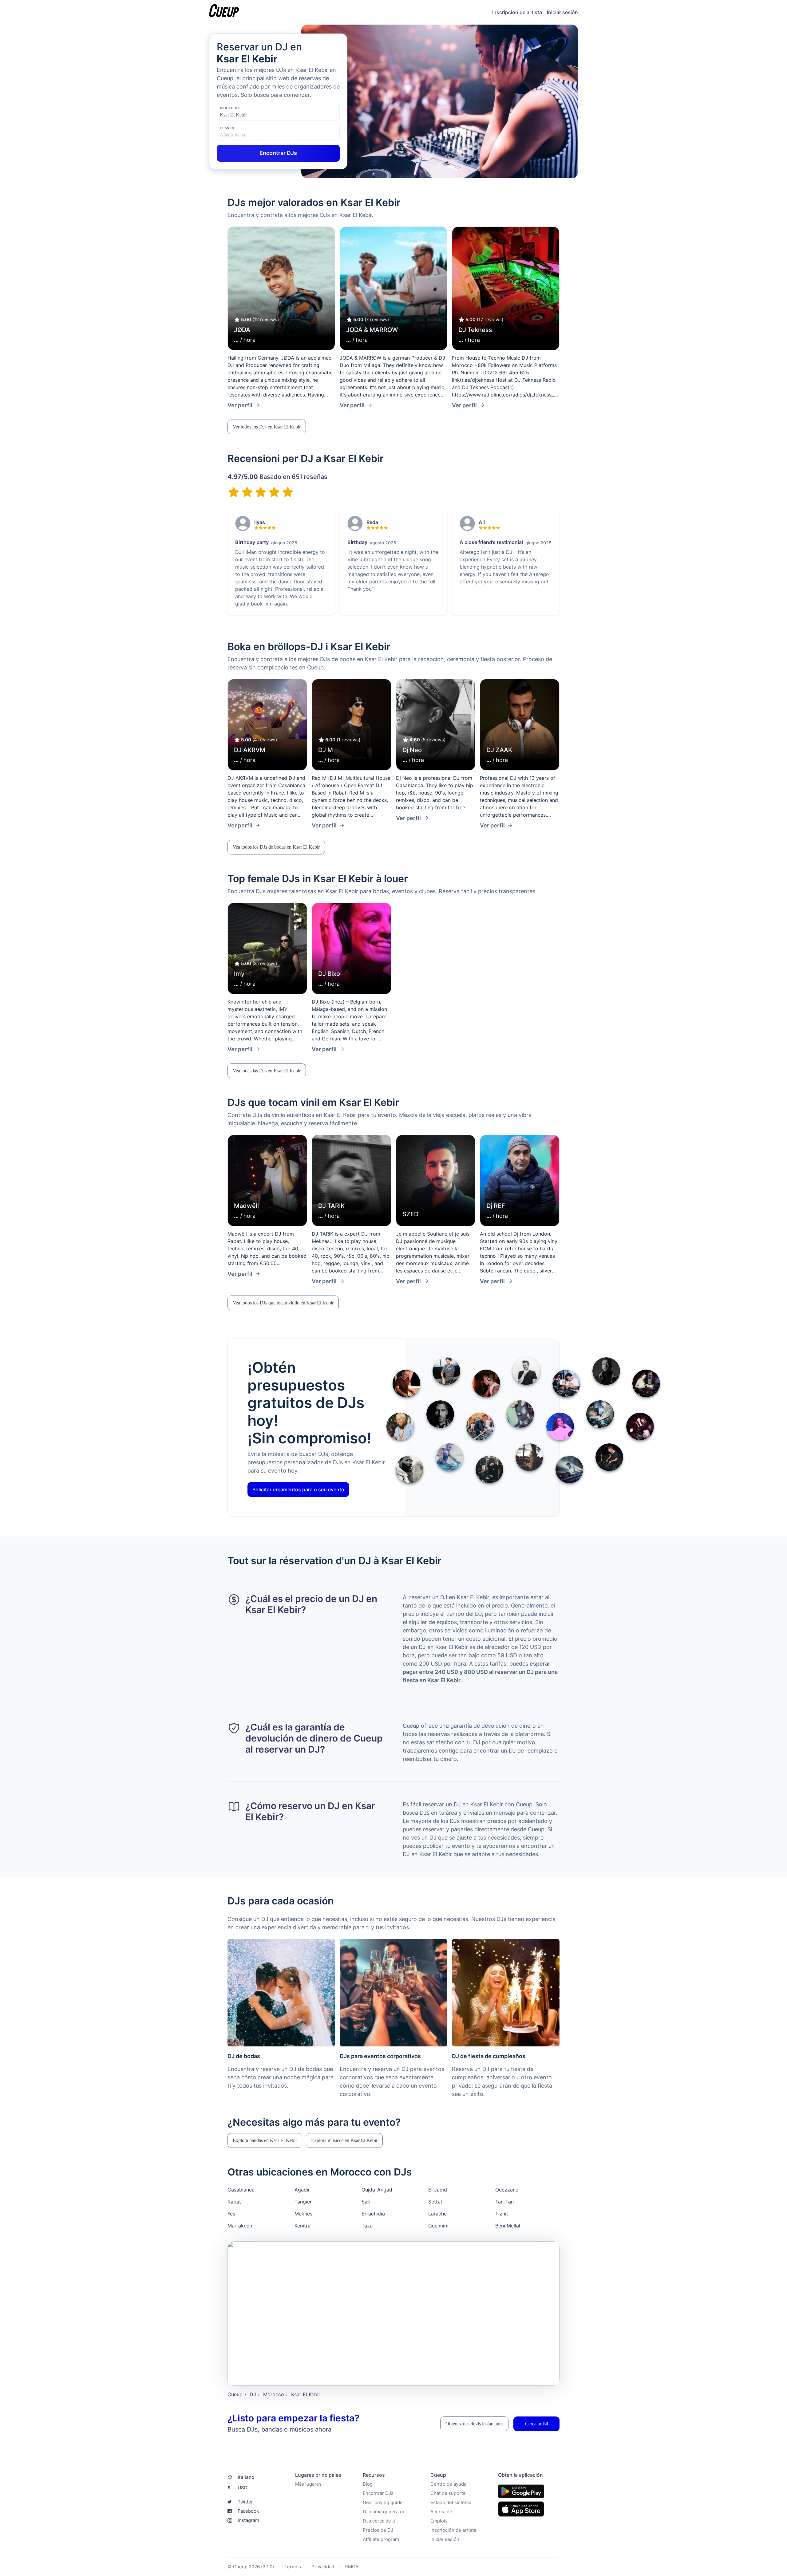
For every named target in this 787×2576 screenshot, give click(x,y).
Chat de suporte (448, 2493)
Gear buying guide (383, 2502)
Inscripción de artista (517, 12)
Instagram (248, 2520)
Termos (293, 2567)
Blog (368, 2484)
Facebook (248, 2511)
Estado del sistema (451, 2502)
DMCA (352, 2567)
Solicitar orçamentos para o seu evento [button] (298, 1489)
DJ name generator (384, 2512)
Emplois (439, 2521)
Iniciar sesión (562, 12)
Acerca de (441, 2512)
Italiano (246, 2477)
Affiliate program (381, 2539)
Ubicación (230, 108)
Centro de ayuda (448, 2484)
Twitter (245, 2502)
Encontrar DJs (378, 2493)
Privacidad (323, 2567)
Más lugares (308, 2484)
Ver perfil (240, 405)
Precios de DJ (378, 2530)
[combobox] (251, 115)
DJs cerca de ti (379, 2521)
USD (237, 2488)
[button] (267, 427)
